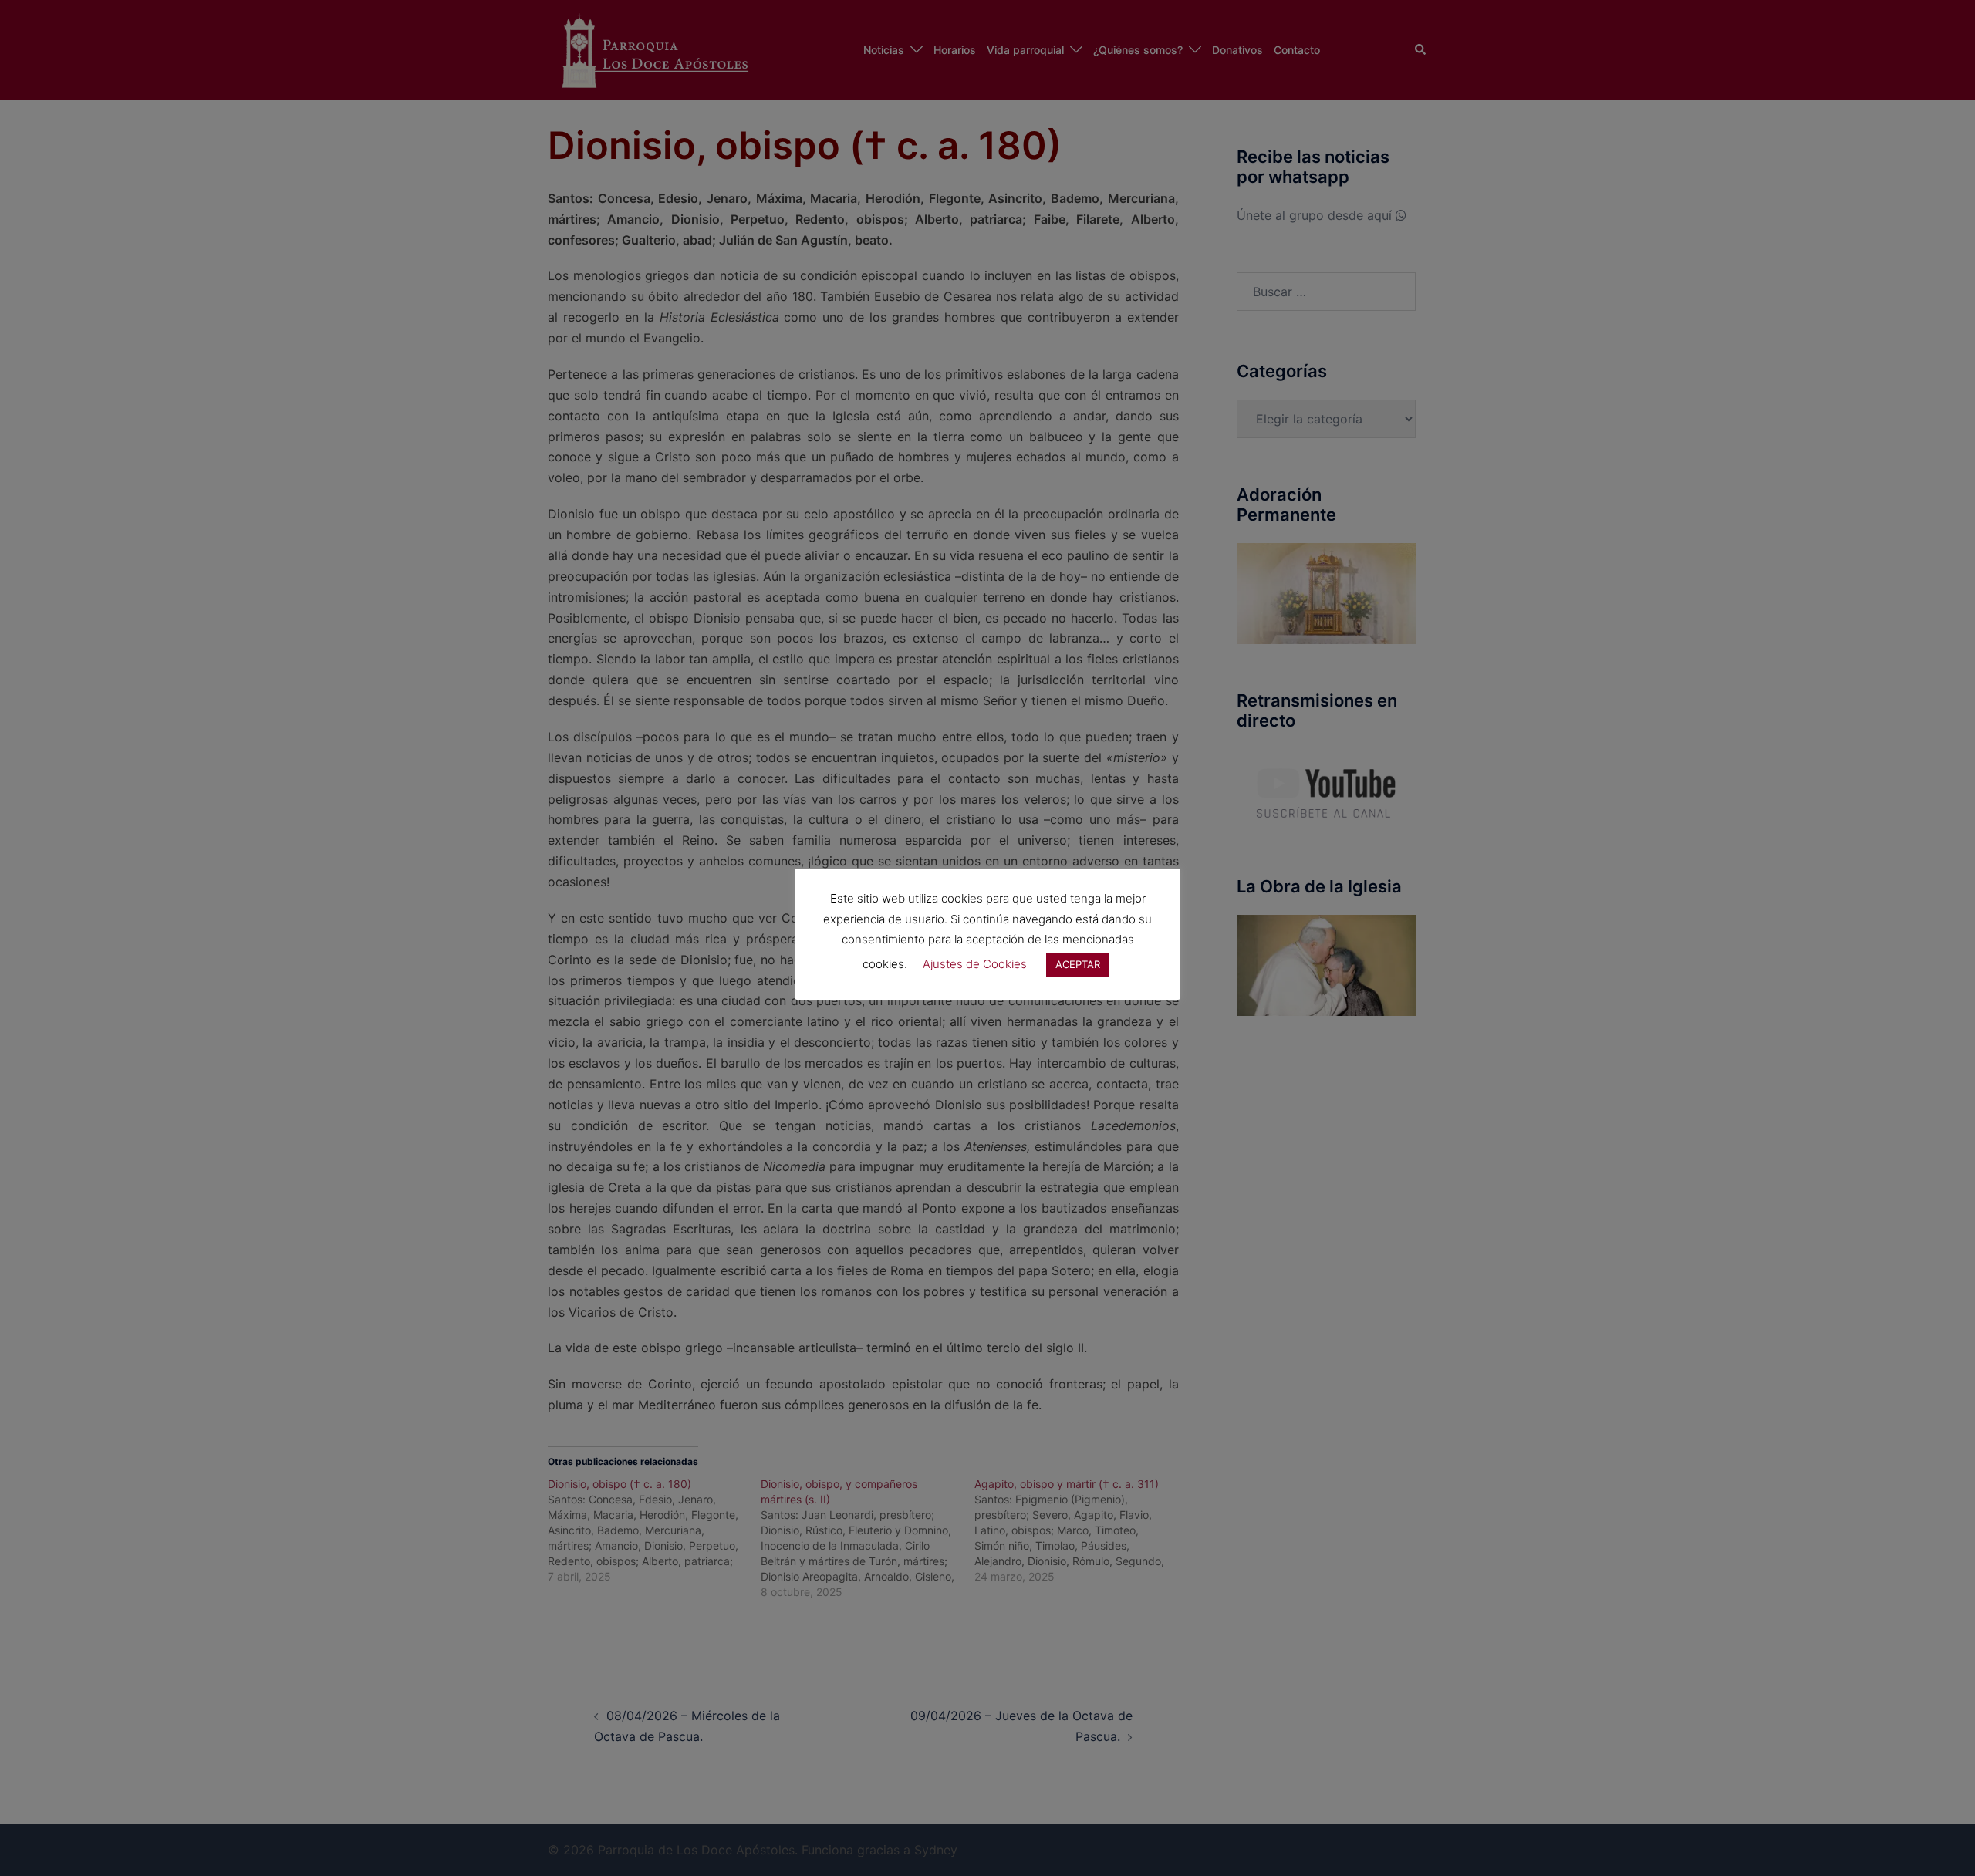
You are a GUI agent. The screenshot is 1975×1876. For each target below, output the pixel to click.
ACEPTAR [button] (1078, 964)
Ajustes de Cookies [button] (975, 964)
